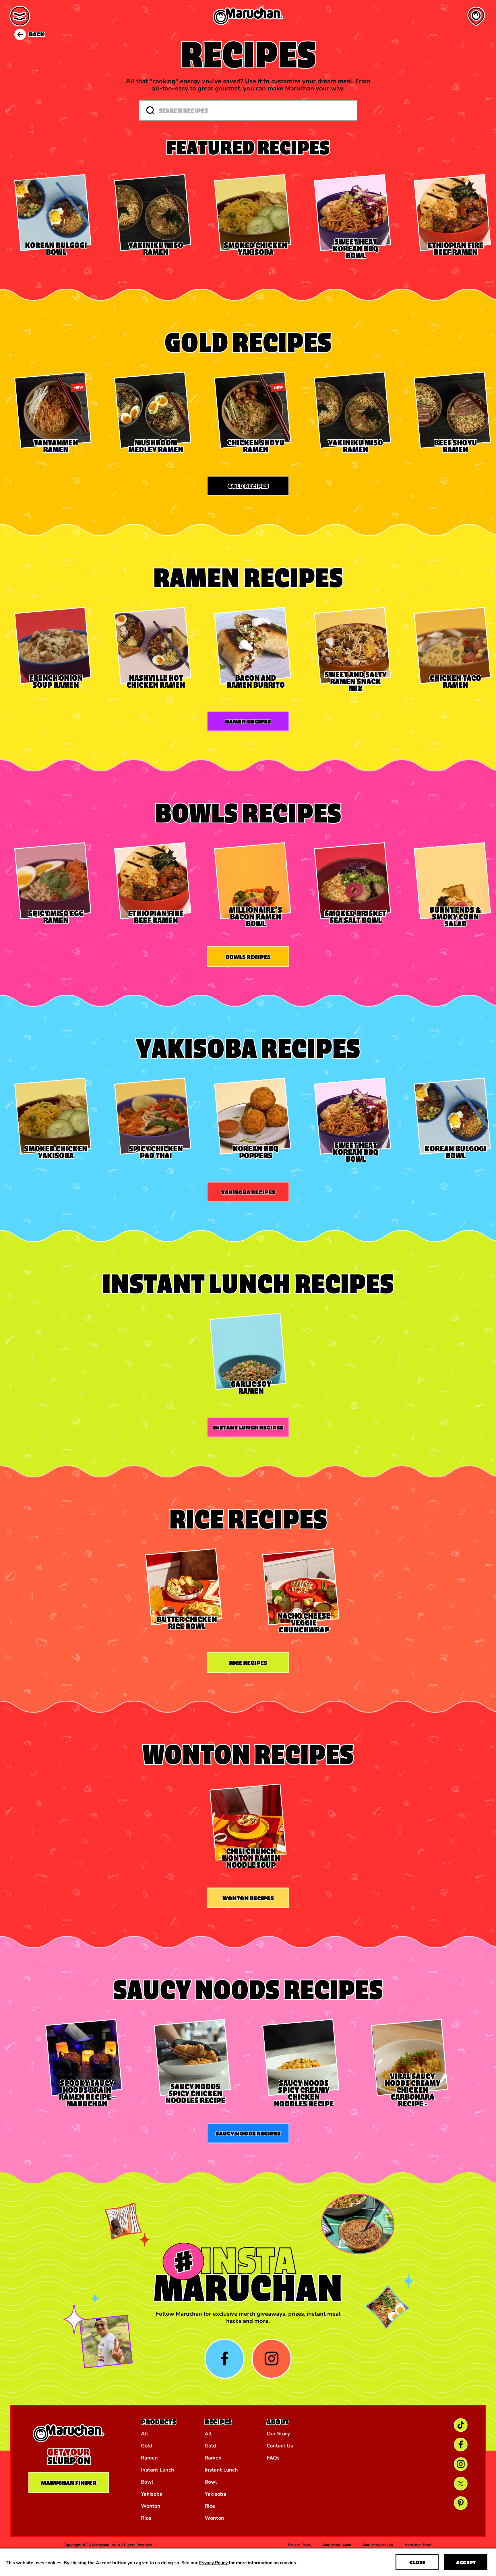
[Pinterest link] (461, 2503)
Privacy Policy (213, 2562)
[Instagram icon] (272, 2359)
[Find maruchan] (476, 16)
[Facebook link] (461, 2445)
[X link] (461, 2484)
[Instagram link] (461, 2464)
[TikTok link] (461, 2425)
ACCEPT (466, 2562)
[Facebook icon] (224, 2359)
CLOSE (417, 2562)
